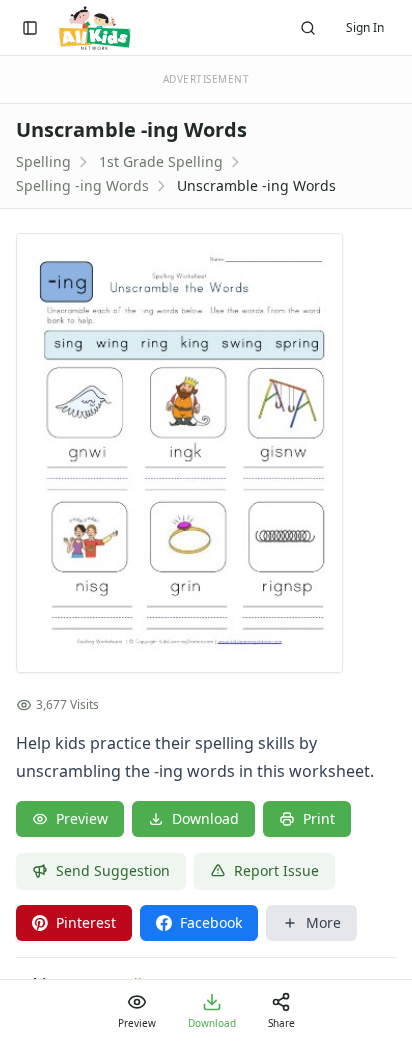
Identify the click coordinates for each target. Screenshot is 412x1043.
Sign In (365, 27)
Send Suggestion (113, 870)
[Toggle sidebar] (30, 28)
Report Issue (276, 870)
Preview (82, 818)
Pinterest (86, 922)
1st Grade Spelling (161, 161)
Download (205, 818)
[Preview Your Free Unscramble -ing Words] (206, 453)
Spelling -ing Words (82, 185)
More (323, 922)
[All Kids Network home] (94, 28)
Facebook (211, 922)
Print (319, 818)
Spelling (43, 161)
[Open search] (308, 28)
